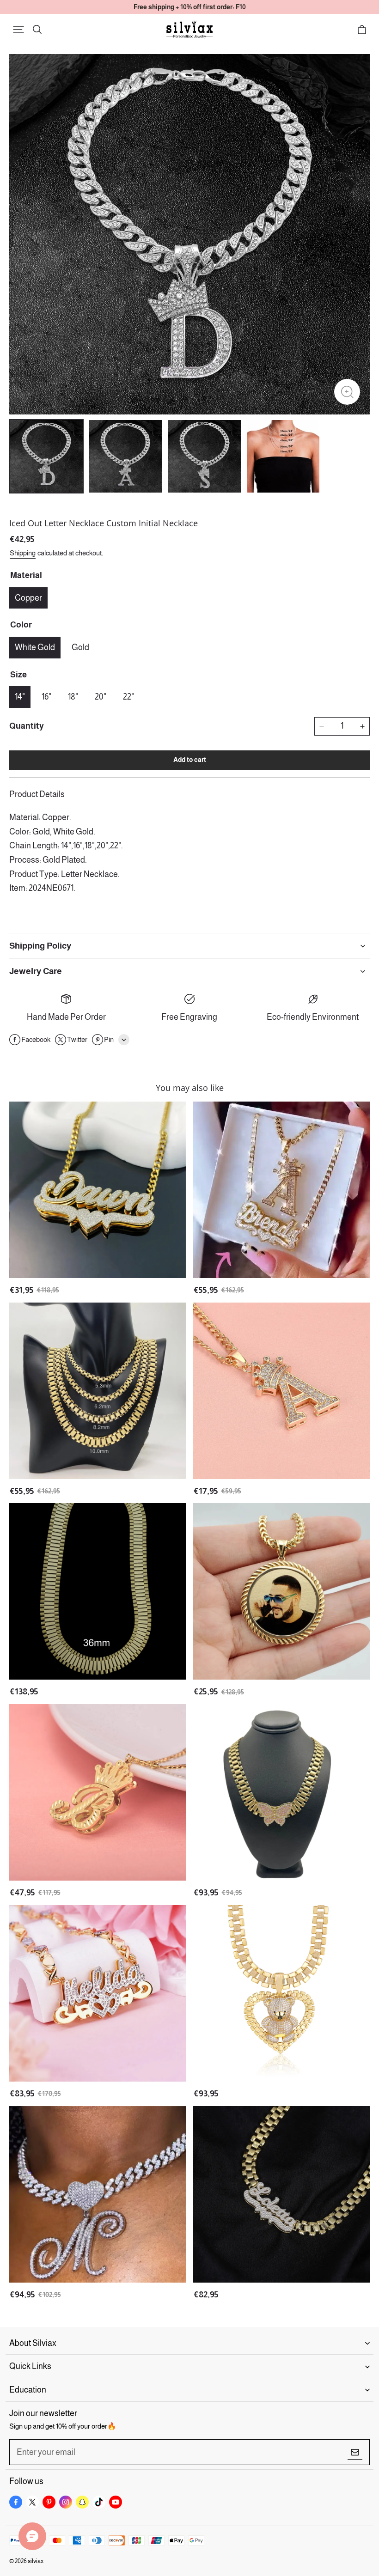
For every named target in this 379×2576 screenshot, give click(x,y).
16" (46, 697)
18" (73, 697)
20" (101, 697)
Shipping (23, 553)
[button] (18, 30)
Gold (80, 647)
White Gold (35, 647)
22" (128, 697)
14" (20, 697)
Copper (28, 598)
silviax (36, 2561)
